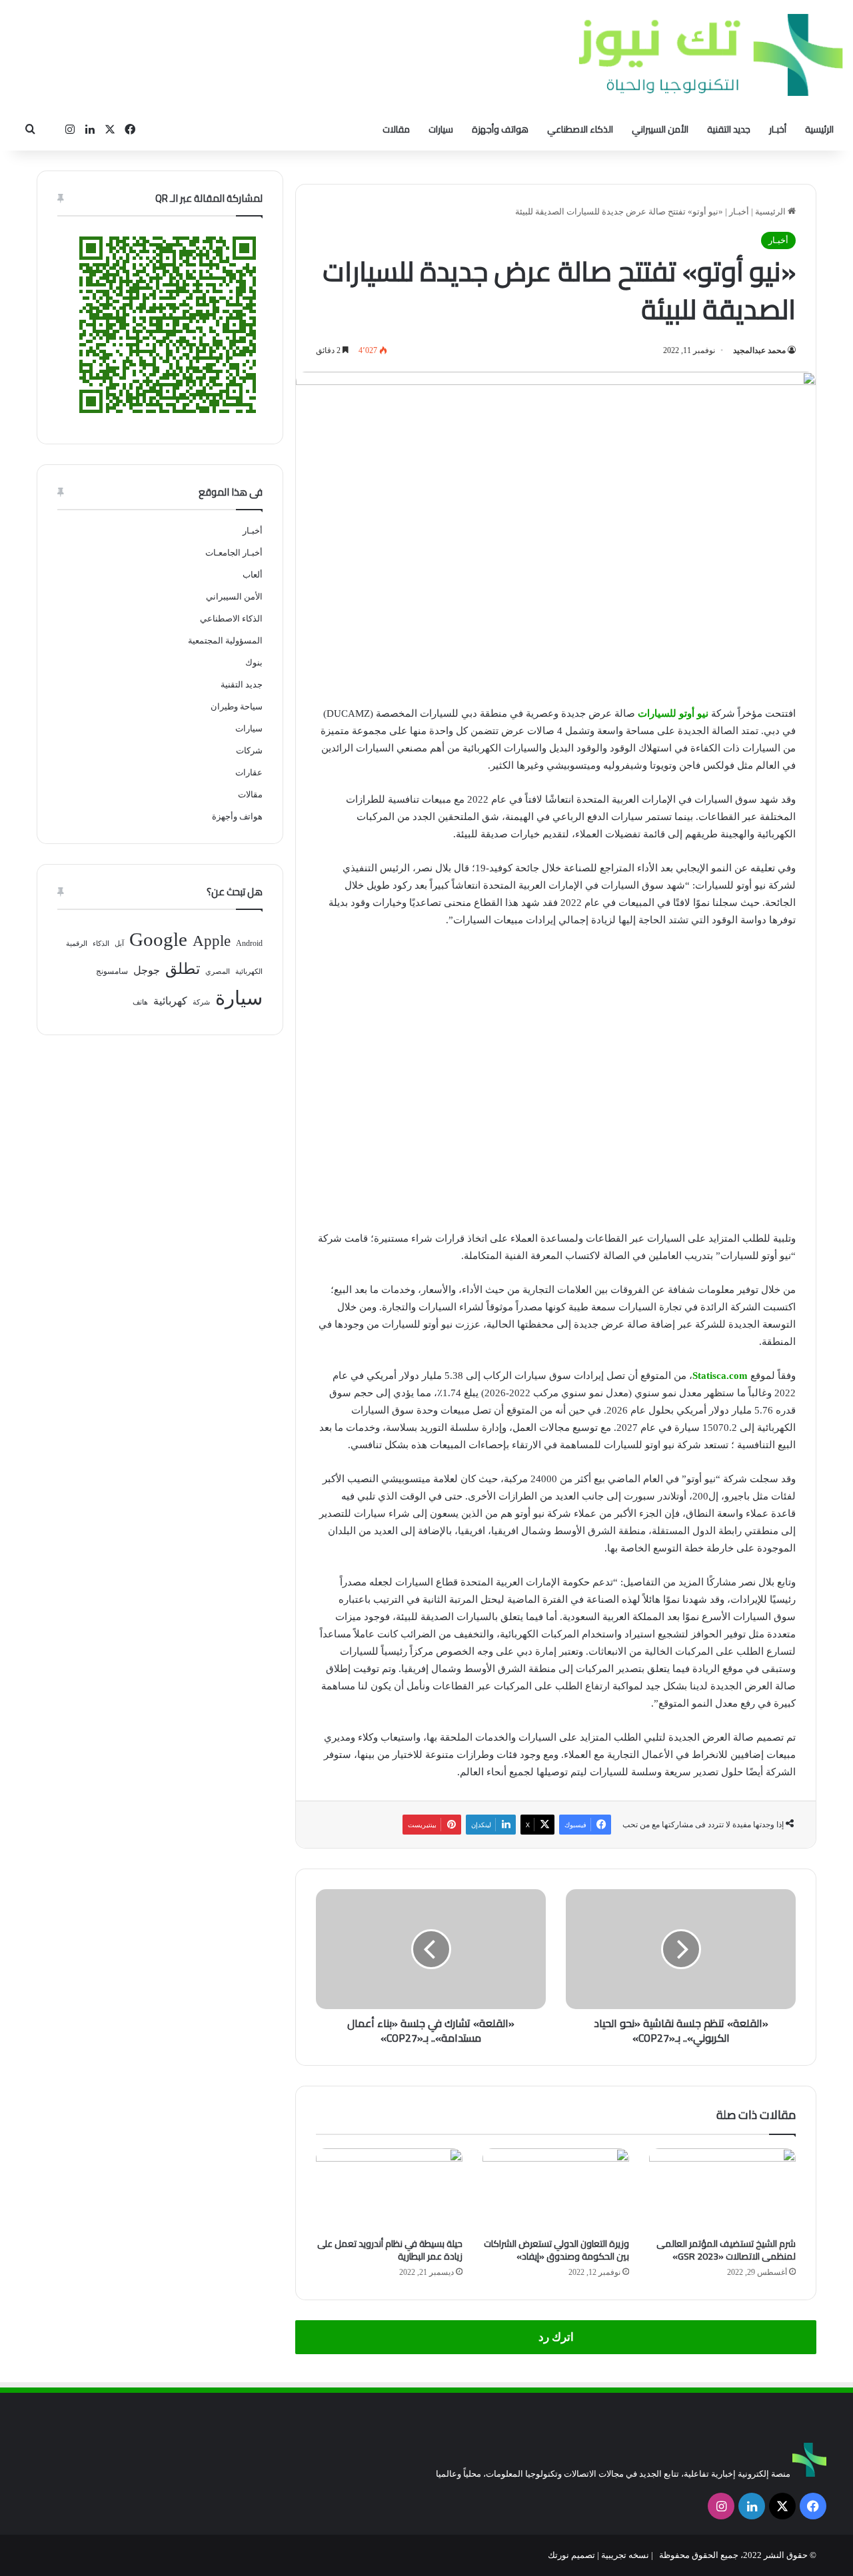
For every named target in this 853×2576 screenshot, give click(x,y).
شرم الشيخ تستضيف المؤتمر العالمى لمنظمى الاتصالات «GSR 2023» (726, 2250)
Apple (212, 941)
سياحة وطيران (237, 706)
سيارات (441, 129)
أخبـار (778, 129)
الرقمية (77, 944)
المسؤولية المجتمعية (225, 641)
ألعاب (253, 575)
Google (158, 939)
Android (249, 943)
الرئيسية (819, 129)
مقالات (396, 129)
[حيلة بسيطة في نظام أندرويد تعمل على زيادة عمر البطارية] (389, 2190)
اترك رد (556, 2337)
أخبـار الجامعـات (234, 553)
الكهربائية (249, 972)
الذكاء (101, 944)
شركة (201, 1002)
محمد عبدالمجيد (759, 350)
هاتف (140, 1002)
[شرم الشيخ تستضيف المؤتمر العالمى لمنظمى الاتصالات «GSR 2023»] (722, 2190)
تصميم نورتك (571, 2555)
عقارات (249, 772)
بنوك (254, 662)
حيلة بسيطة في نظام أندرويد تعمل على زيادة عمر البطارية (390, 2250)
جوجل (147, 970)
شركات (249, 750)
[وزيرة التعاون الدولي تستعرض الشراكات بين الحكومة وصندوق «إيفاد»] (556, 2190)
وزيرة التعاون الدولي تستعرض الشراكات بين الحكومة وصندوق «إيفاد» (556, 2250)
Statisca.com (720, 1376)
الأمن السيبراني (660, 129)
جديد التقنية (729, 129)
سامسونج (112, 971)
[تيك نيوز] (711, 55)
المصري (218, 972)
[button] (328, 1075)
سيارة (239, 998)
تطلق (183, 969)
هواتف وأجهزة (500, 129)
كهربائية (170, 1001)
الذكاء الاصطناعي (580, 129)
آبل (119, 944)
